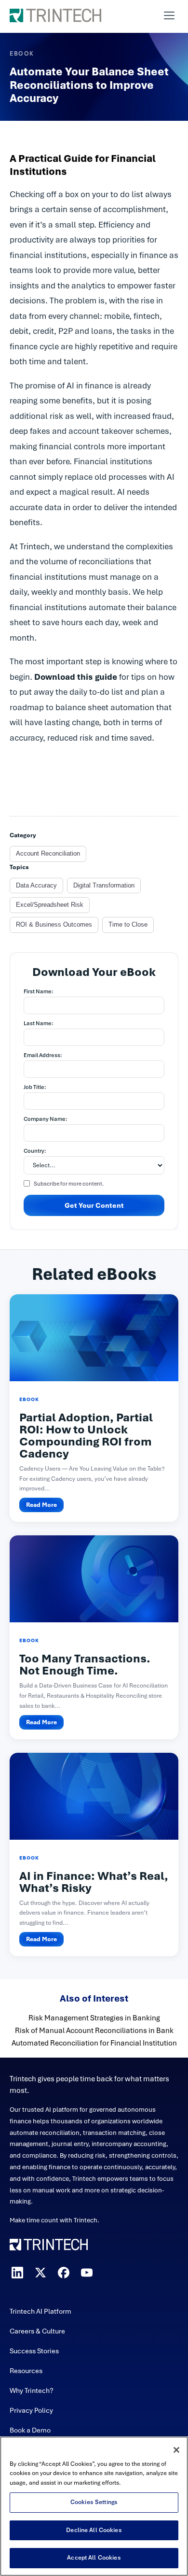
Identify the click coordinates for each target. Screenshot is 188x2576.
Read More (41, 1505)
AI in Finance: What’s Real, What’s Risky (94, 1882)
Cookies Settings (94, 2502)
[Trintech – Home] (94, 2245)
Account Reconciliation (48, 853)
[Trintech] (55, 15)
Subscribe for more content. (69, 1184)
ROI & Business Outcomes (54, 924)
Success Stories (34, 2351)
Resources (26, 2371)
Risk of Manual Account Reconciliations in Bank (94, 2031)
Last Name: (39, 1023)
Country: (35, 1151)
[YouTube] (87, 2273)
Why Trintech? (32, 2390)
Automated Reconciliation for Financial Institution (94, 2043)
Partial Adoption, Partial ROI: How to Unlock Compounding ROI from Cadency (86, 1436)
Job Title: (35, 1087)
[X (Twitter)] (40, 2273)
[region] (94, 2506)
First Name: (39, 991)
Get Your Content (94, 1205)
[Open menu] (169, 15)
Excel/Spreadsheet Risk (50, 905)
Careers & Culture (37, 2331)
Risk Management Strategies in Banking (94, 2018)
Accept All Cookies (94, 2558)
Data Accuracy (36, 885)
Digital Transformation (104, 885)
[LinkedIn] (17, 2273)
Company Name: (46, 1119)
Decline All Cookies (94, 2530)
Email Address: (43, 1055)
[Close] (176, 2450)
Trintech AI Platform (40, 2311)
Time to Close (128, 924)
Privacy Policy (31, 2410)
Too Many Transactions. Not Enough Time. (85, 1665)
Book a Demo (30, 2430)
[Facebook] (64, 2273)
